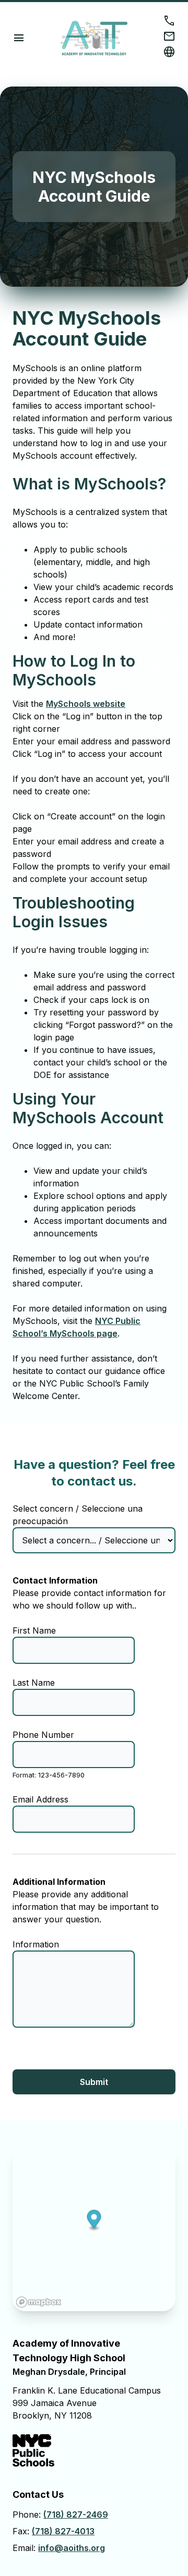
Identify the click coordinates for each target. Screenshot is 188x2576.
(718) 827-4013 (63, 2531)
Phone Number (43, 1735)
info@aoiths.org (72, 2548)
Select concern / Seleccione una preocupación (78, 1515)
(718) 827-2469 (76, 2514)
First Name (34, 1630)
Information (36, 1944)
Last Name (34, 1683)
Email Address (40, 1799)
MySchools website (86, 704)
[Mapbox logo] (39, 2302)
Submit (94, 2082)
